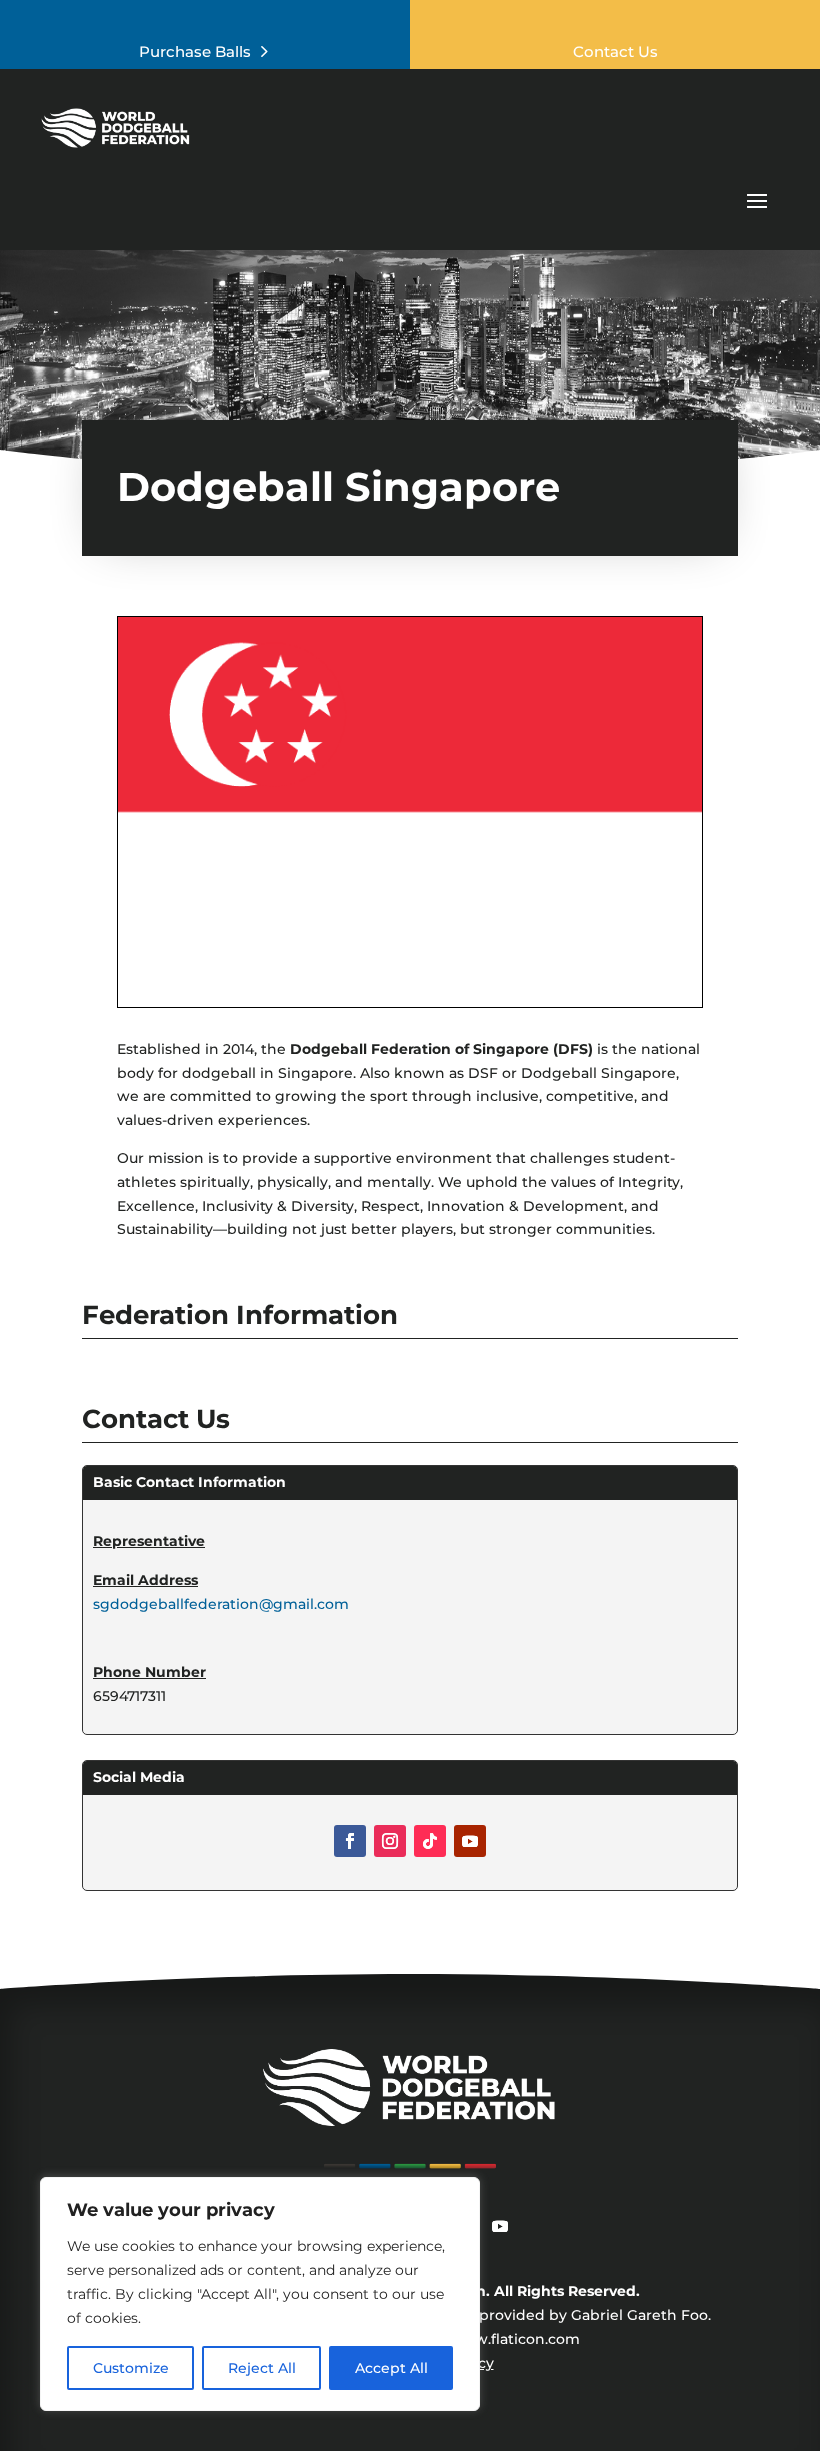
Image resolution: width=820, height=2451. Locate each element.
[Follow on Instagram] (390, 1841)
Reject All (262, 2368)
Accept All (391, 2368)
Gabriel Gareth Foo (639, 2315)
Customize (131, 2368)
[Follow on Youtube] (470, 1841)
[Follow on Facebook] (350, 1841)
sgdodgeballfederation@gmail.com (221, 1604)
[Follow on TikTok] (430, 1841)
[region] (260, 2294)
